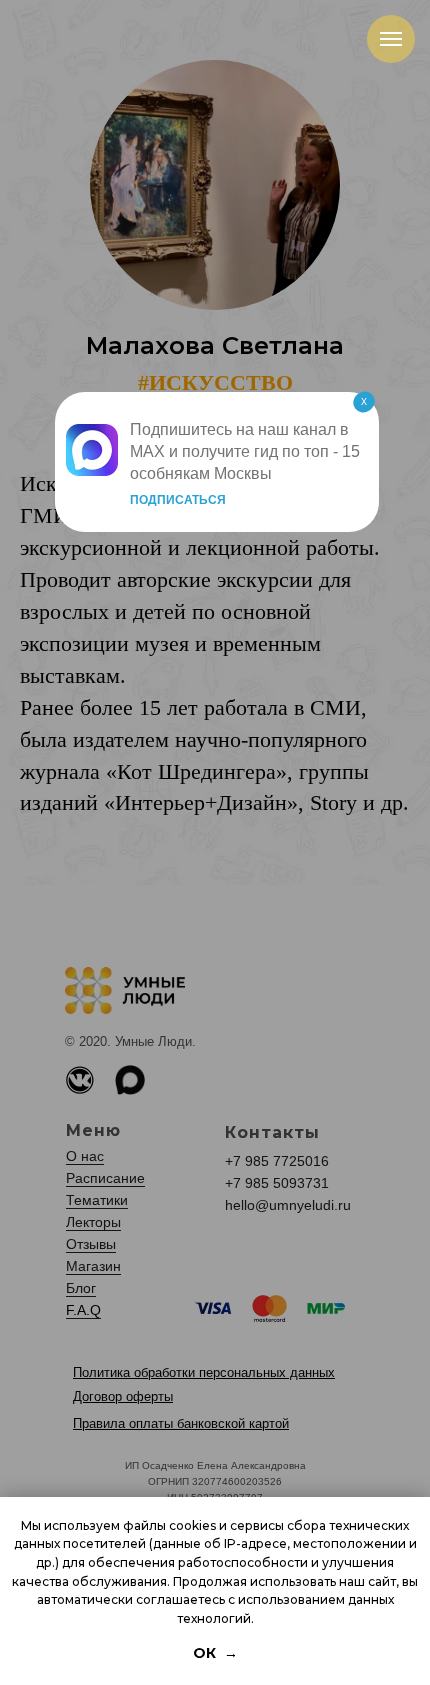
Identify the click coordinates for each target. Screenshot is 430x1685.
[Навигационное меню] (391, 39)
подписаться (178, 500)
